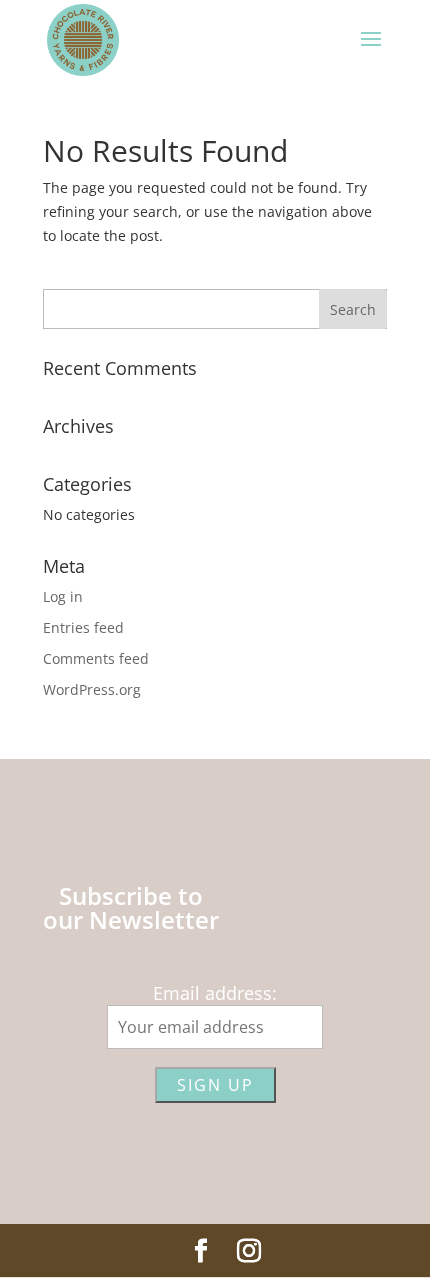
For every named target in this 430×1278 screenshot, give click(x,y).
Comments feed (96, 658)
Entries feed (83, 627)
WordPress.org (92, 689)
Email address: (215, 993)
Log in (63, 596)
